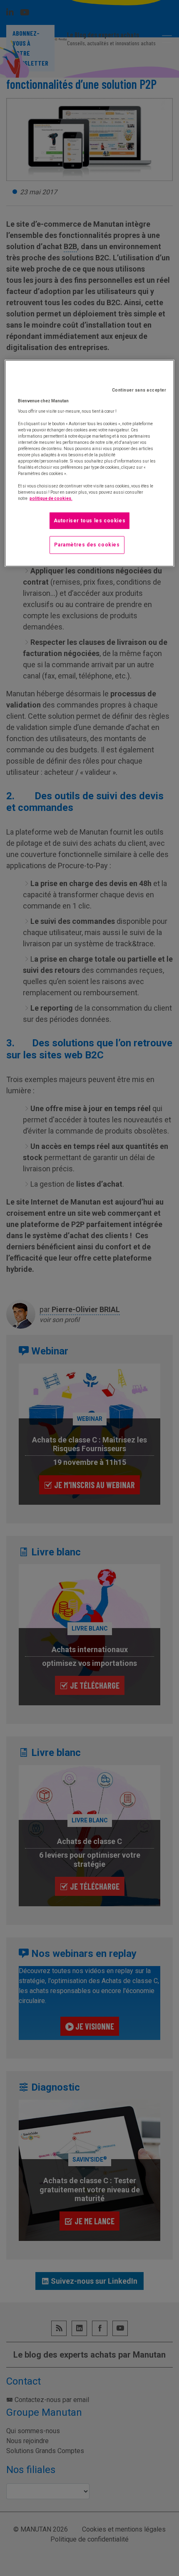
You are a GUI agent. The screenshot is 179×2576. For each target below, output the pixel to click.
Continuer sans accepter (139, 390)
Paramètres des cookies (87, 545)
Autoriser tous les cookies (90, 521)
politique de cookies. (51, 498)
